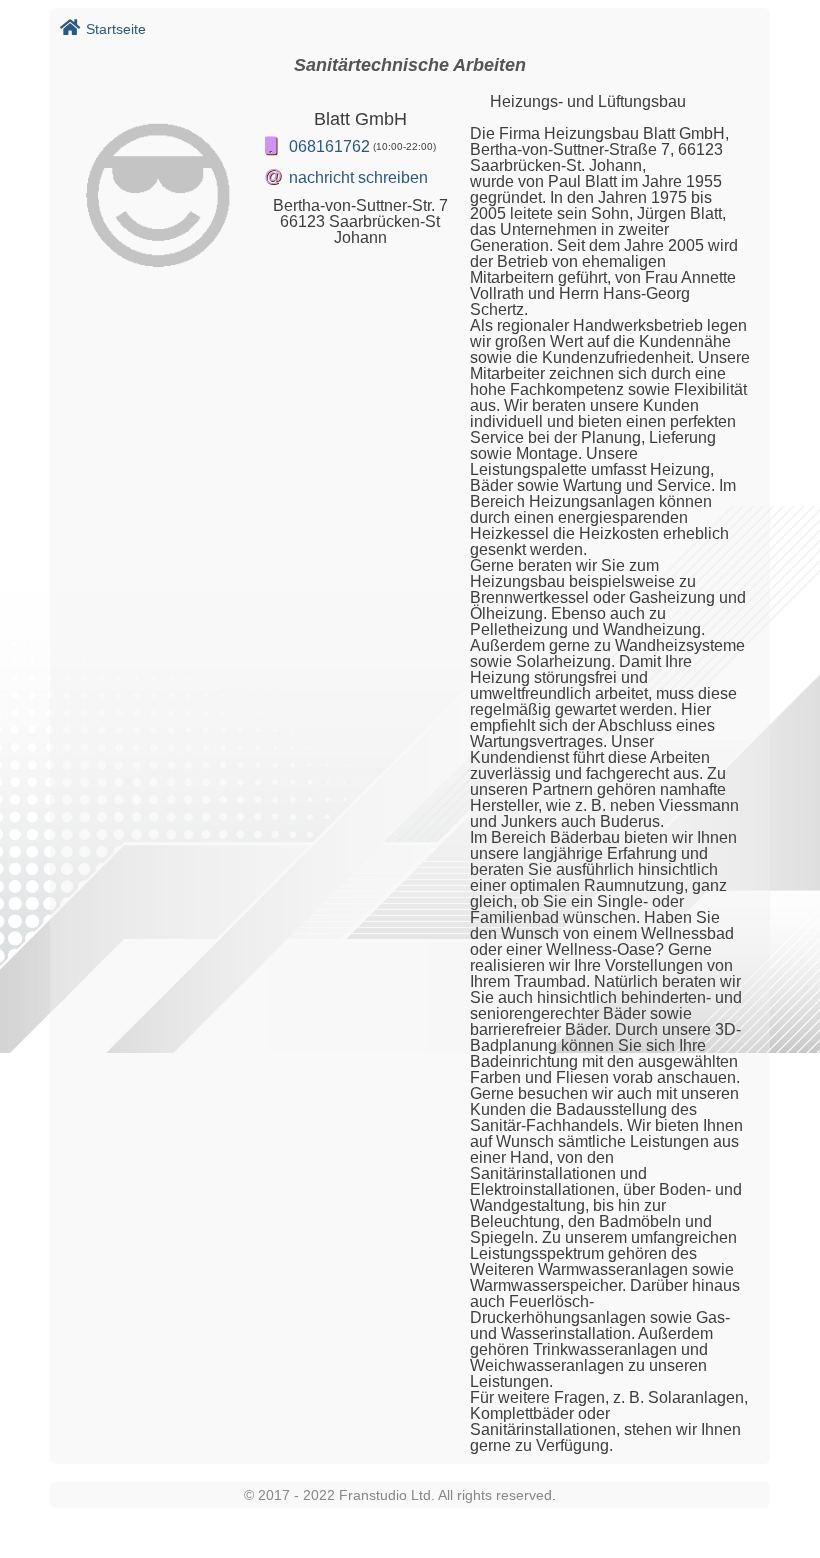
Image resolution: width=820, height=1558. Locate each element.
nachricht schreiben (358, 177)
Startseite (116, 29)
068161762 (329, 146)
